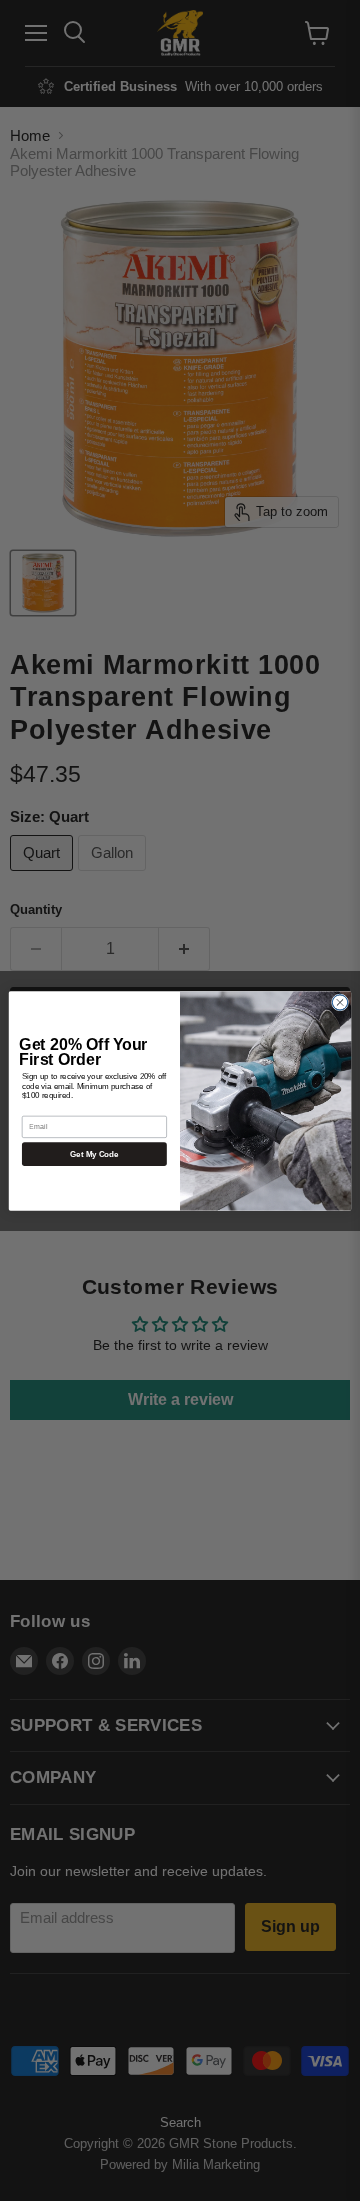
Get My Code (94, 1153)
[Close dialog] (339, 1001)
